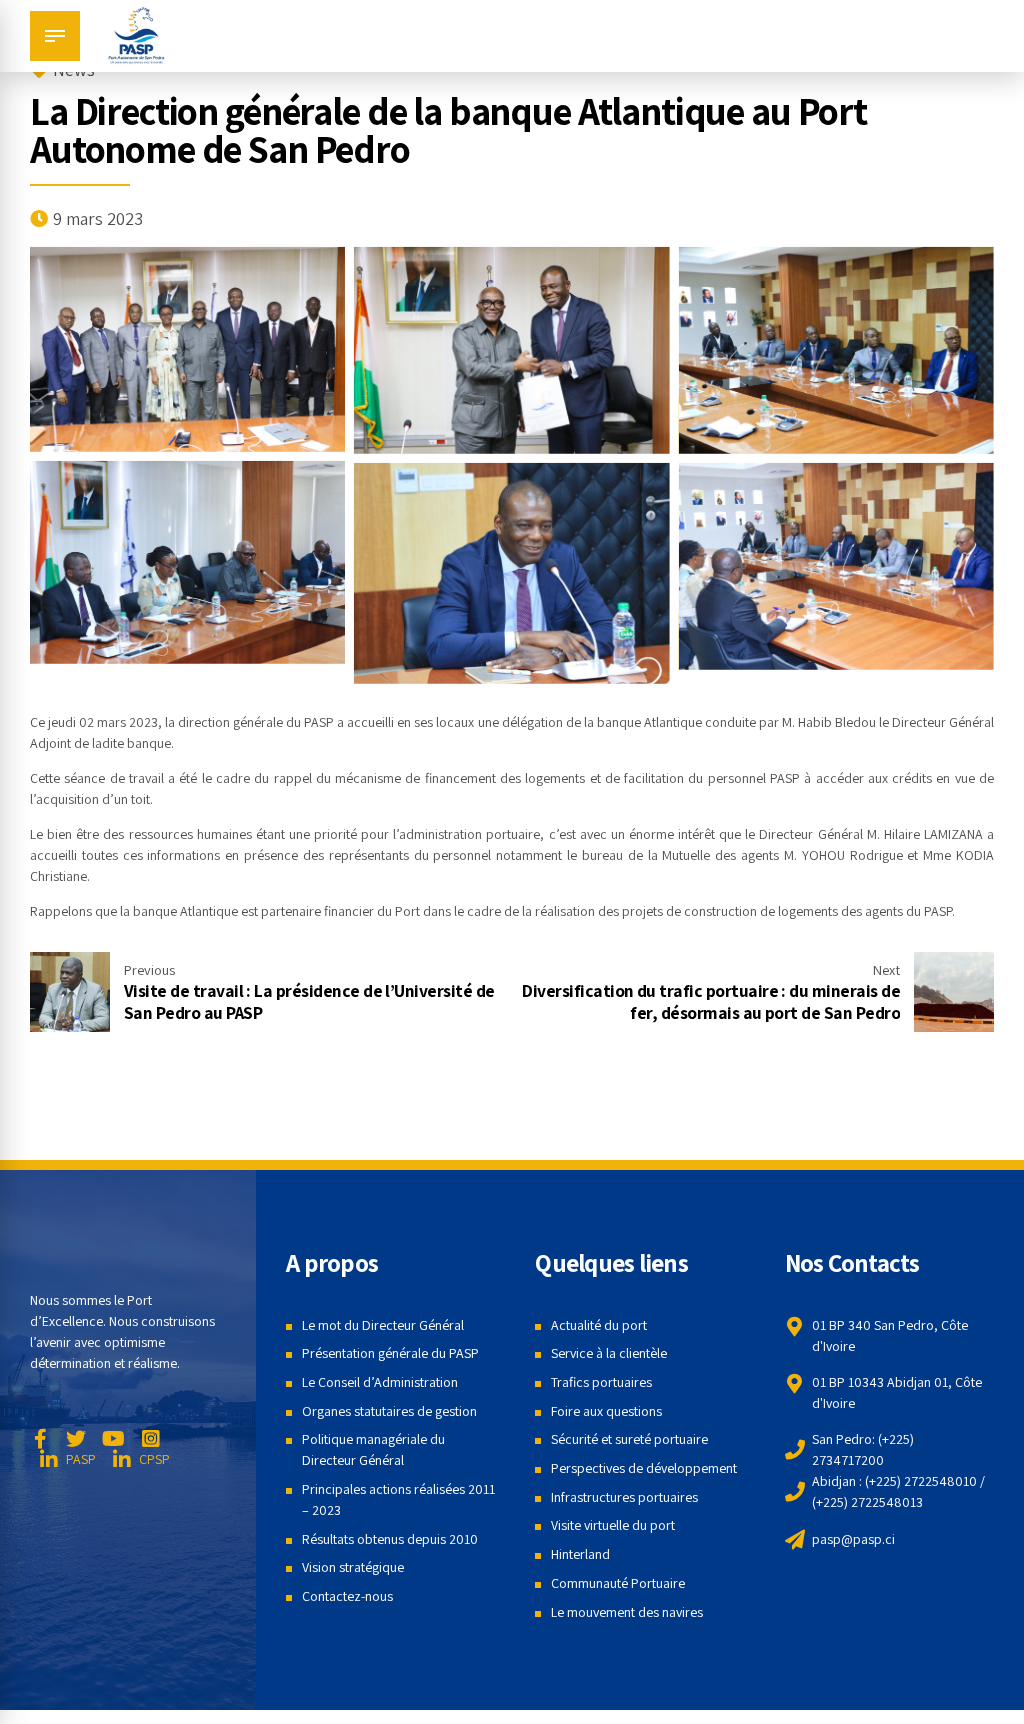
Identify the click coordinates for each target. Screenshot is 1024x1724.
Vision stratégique (353, 1567)
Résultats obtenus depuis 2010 (390, 1539)
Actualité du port (599, 1325)
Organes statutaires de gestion (389, 1411)
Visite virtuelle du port (613, 1525)
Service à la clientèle (609, 1353)
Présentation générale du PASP (390, 1353)
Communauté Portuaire (618, 1583)
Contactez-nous (347, 1596)
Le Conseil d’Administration (380, 1382)
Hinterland (580, 1554)
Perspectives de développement (644, 1468)
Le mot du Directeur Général (383, 1325)
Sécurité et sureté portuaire (629, 1439)
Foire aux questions (606, 1411)
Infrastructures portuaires (624, 1497)
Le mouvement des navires (627, 1612)
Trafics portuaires (601, 1382)
